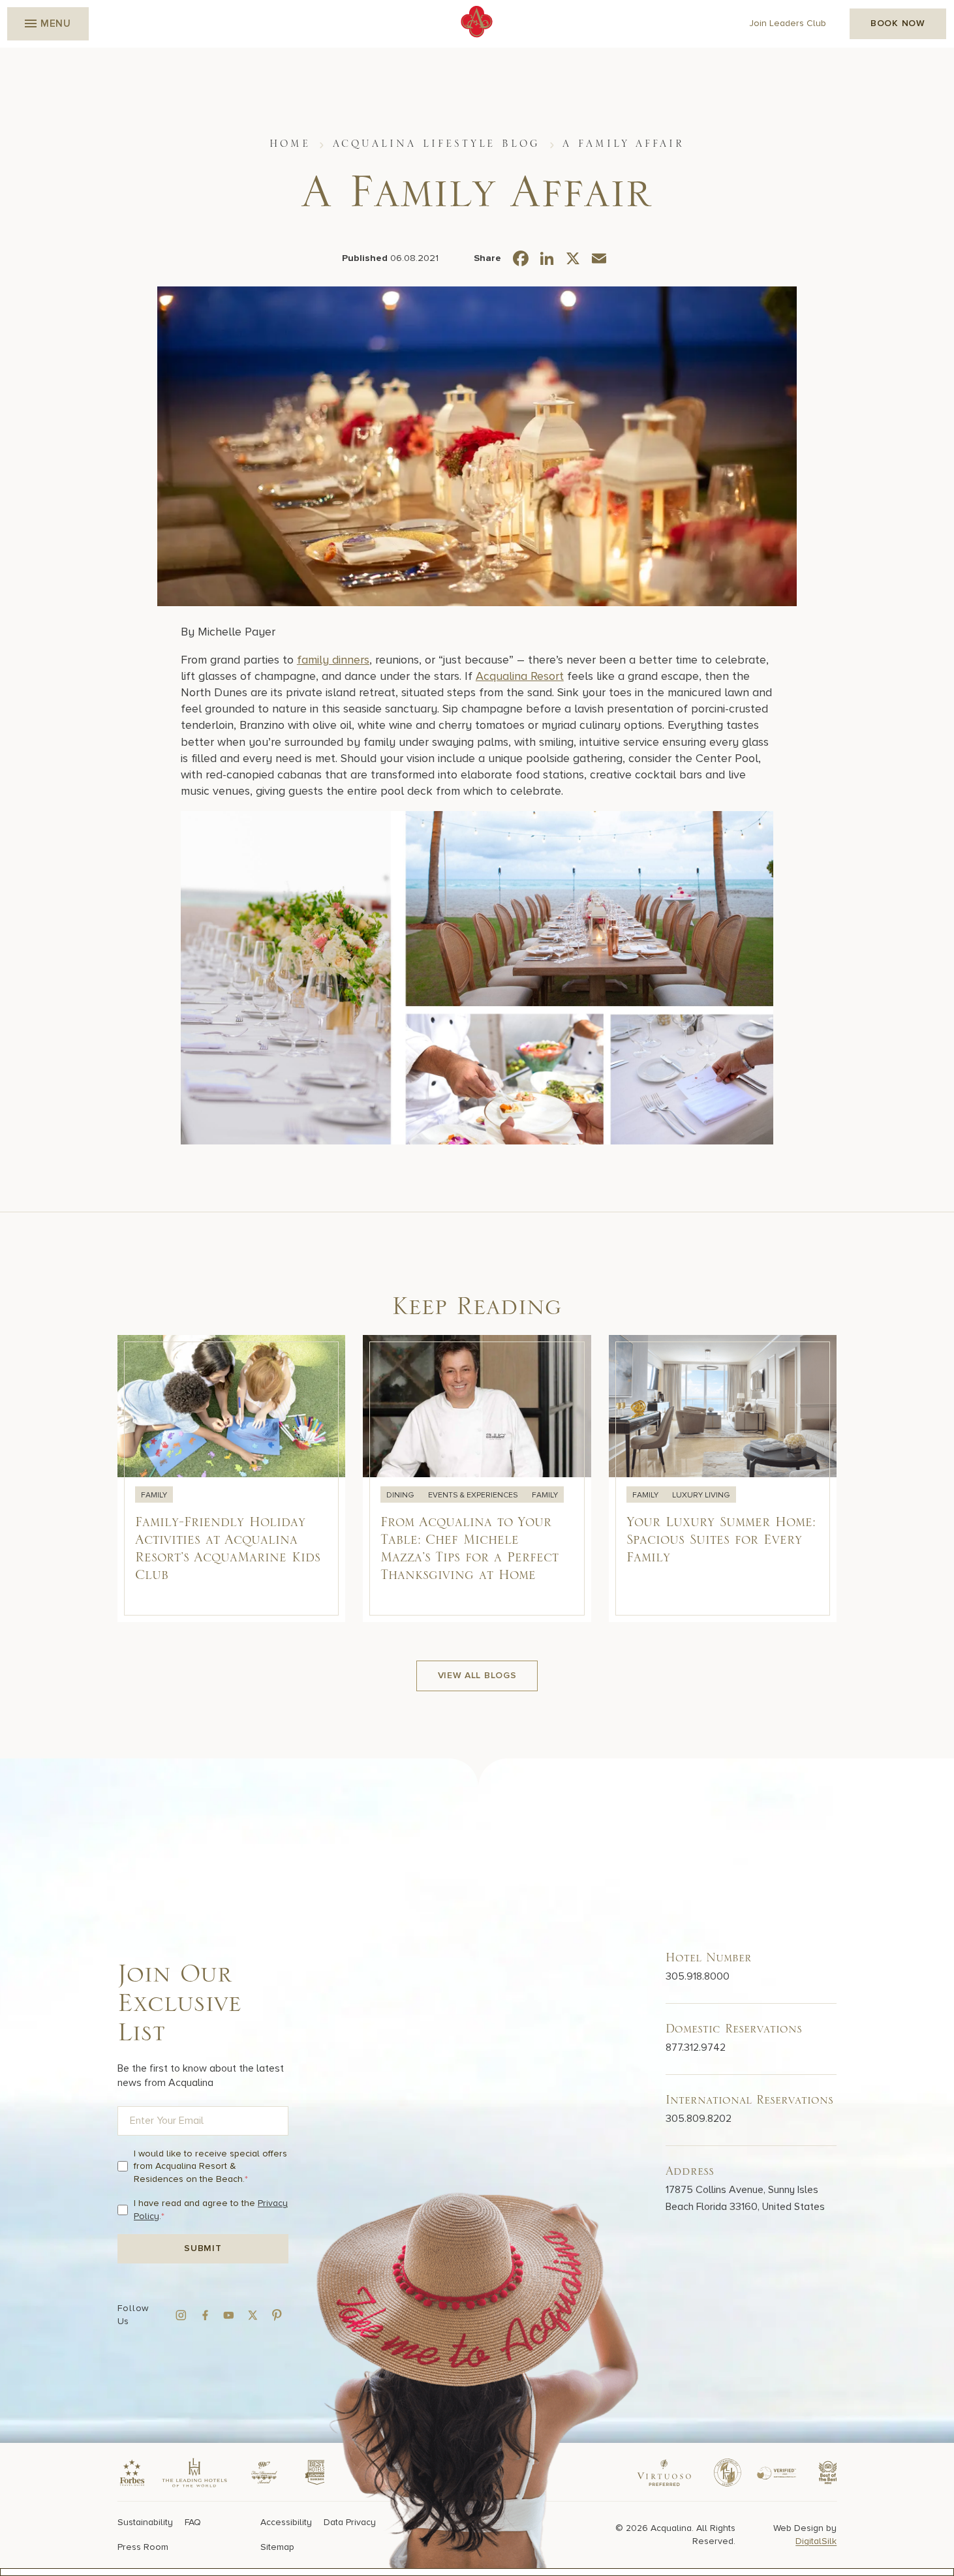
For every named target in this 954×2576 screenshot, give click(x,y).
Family (154, 1495)
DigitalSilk (816, 2541)
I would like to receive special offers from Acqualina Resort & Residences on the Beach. (210, 2166)
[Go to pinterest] (277, 2315)
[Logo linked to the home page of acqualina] (477, 22)
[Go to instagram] (181, 2315)
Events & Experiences (474, 1495)
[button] (48, 24)
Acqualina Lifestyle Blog (437, 144)
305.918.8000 (698, 1976)
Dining (401, 1495)
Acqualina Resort (520, 676)
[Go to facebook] (205, 2315)
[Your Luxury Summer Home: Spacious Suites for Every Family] (723, 1479)
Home (290, 144)
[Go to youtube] (229, 2315)
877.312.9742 (696, 2047)
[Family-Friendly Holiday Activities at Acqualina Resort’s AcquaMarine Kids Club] (232, 1479)
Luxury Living (701, 1495)
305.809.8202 (699, 2119)
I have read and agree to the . (211, 2210)
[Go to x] (253, 2315)
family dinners (333, 660)
